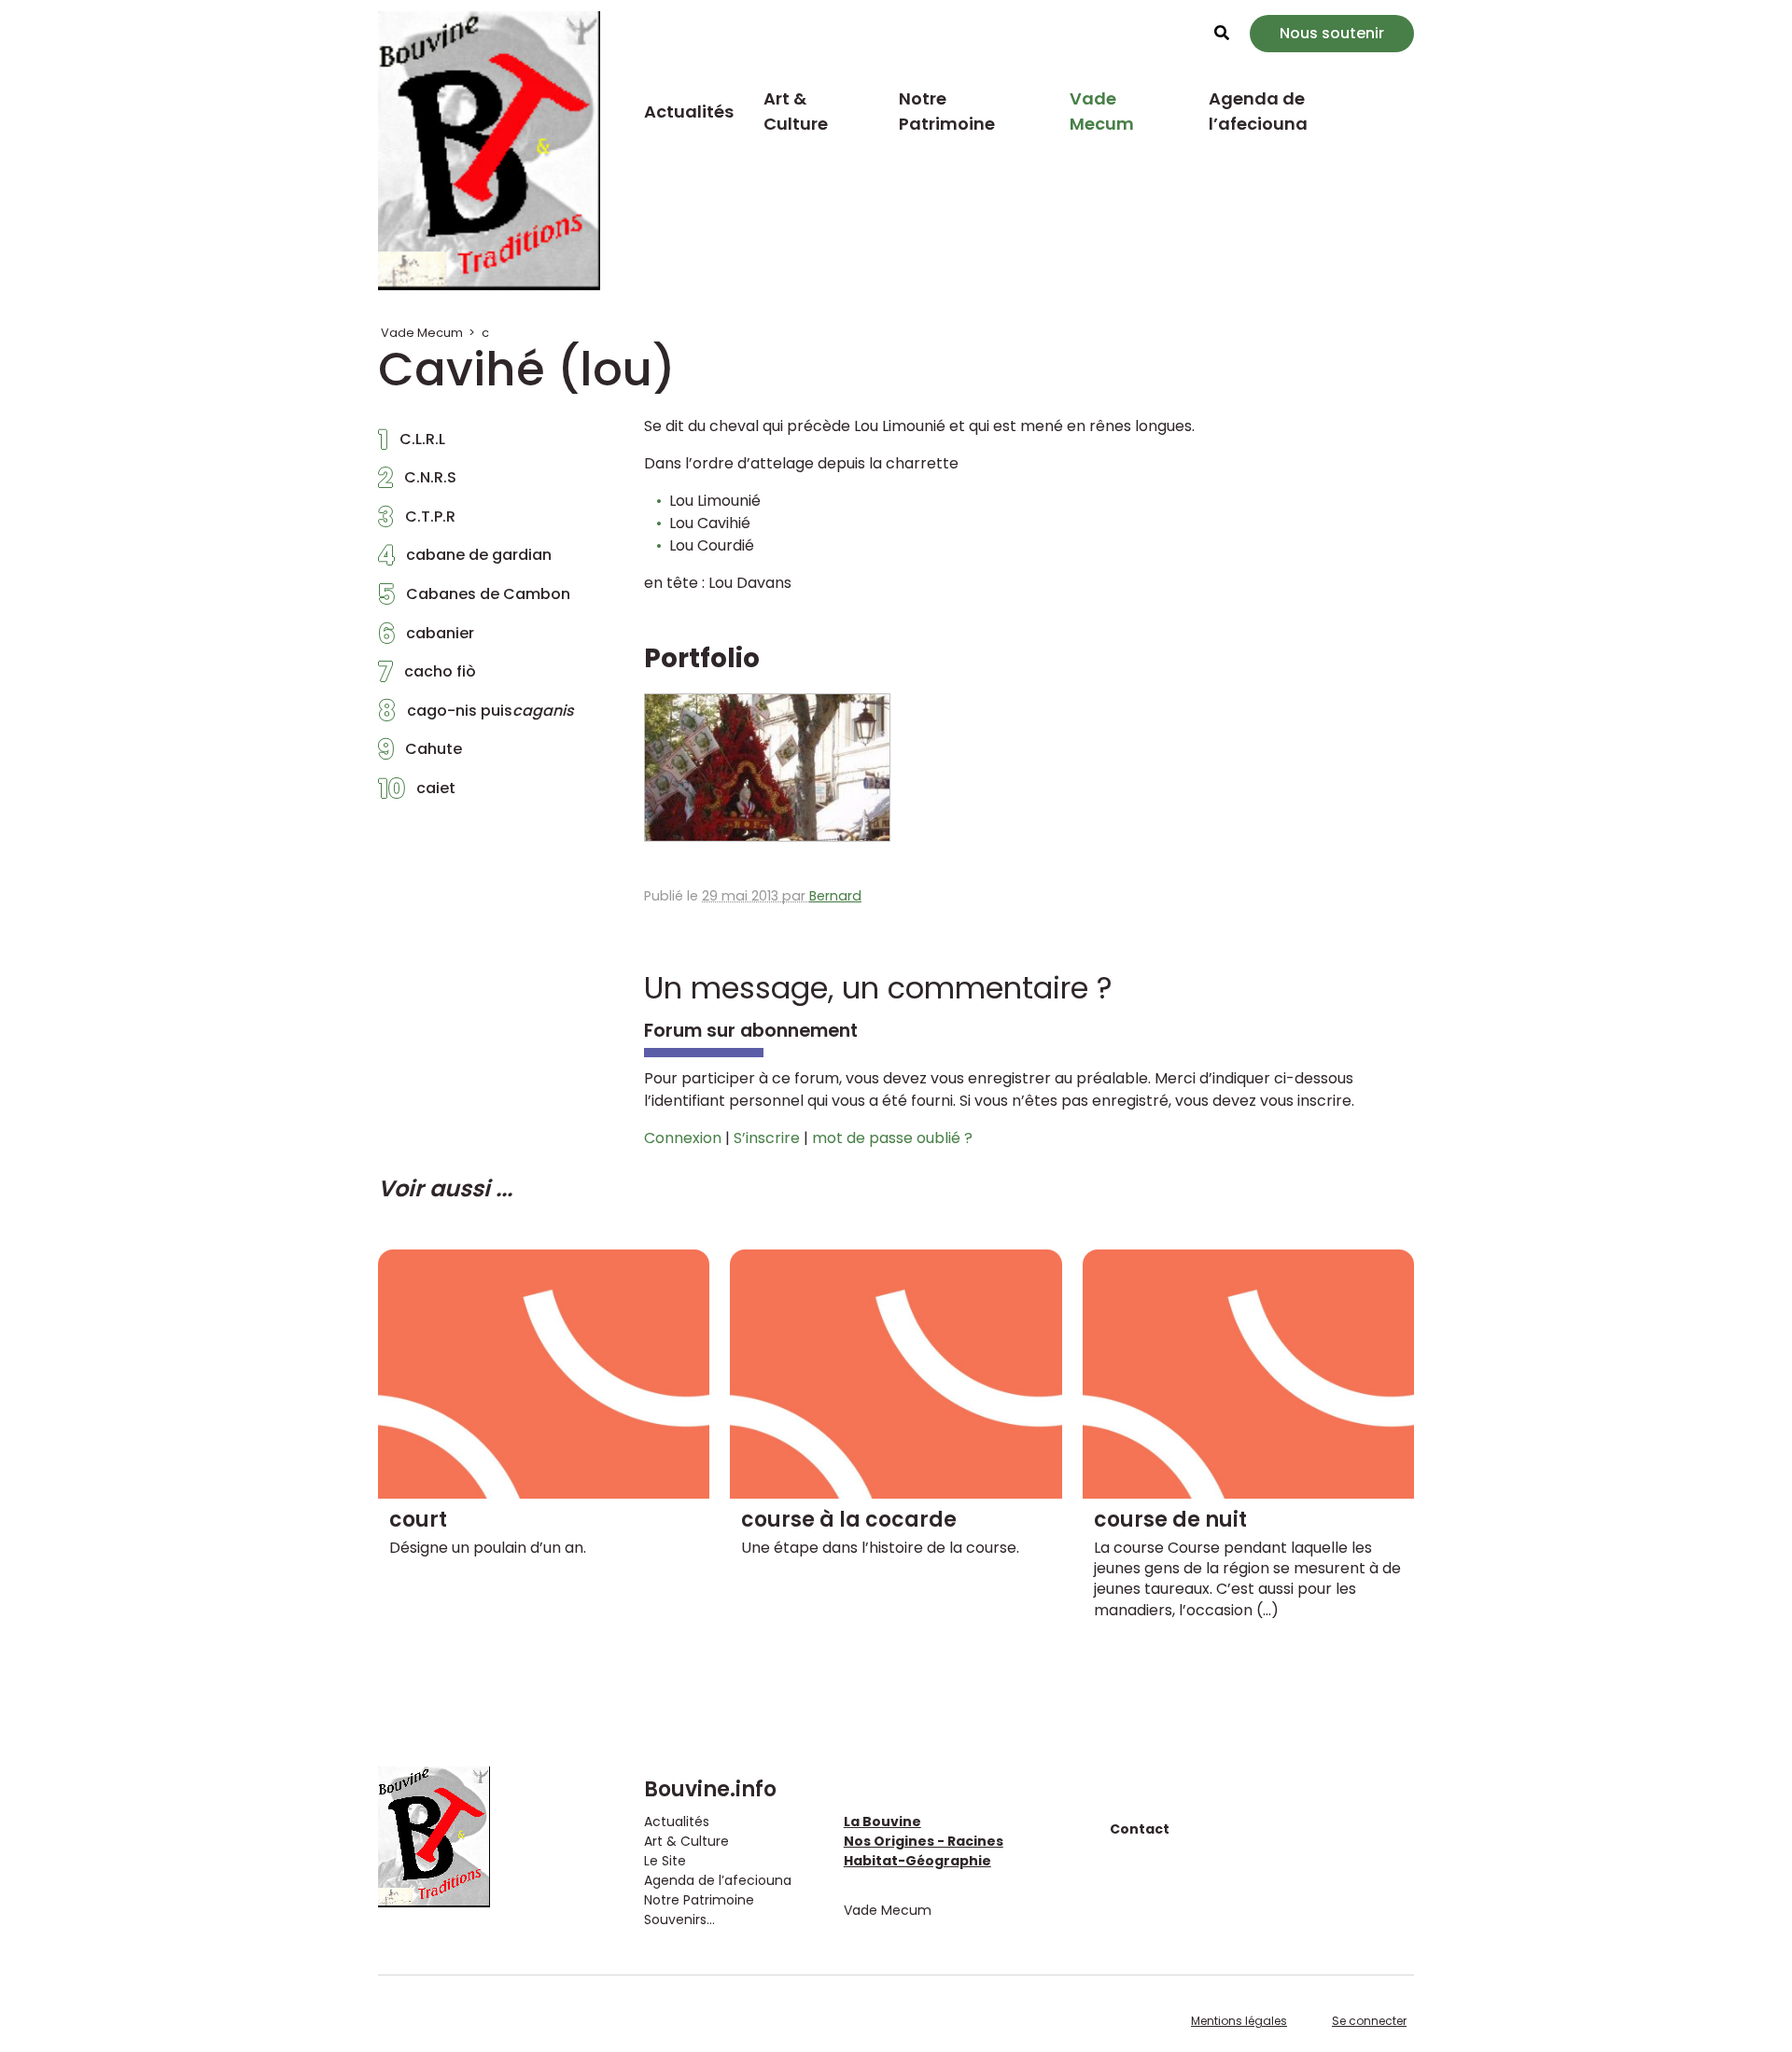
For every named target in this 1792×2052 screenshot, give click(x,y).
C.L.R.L (412, 444)
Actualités (689, 112)
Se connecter (1369, 2021)
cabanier (426, 638)
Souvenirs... (679, 1919)
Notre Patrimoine (947, 111)
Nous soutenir (1332, 33)
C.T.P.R (417, 522)
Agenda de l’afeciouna (1258, 111)
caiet (417, 793)
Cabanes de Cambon (474, 599)
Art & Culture (796, 111)
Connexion (683, 1138)
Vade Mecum (1102, 111)
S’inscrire (767, 1138)
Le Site (665, 1861)
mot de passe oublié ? (892, 1138)
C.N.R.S (417, 482)
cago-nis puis (476, 716)
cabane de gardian (465, 560)
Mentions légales (1239, 2021)
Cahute (420, 754)
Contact (1140, 1829)
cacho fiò (427, 677)
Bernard (835, 896)
